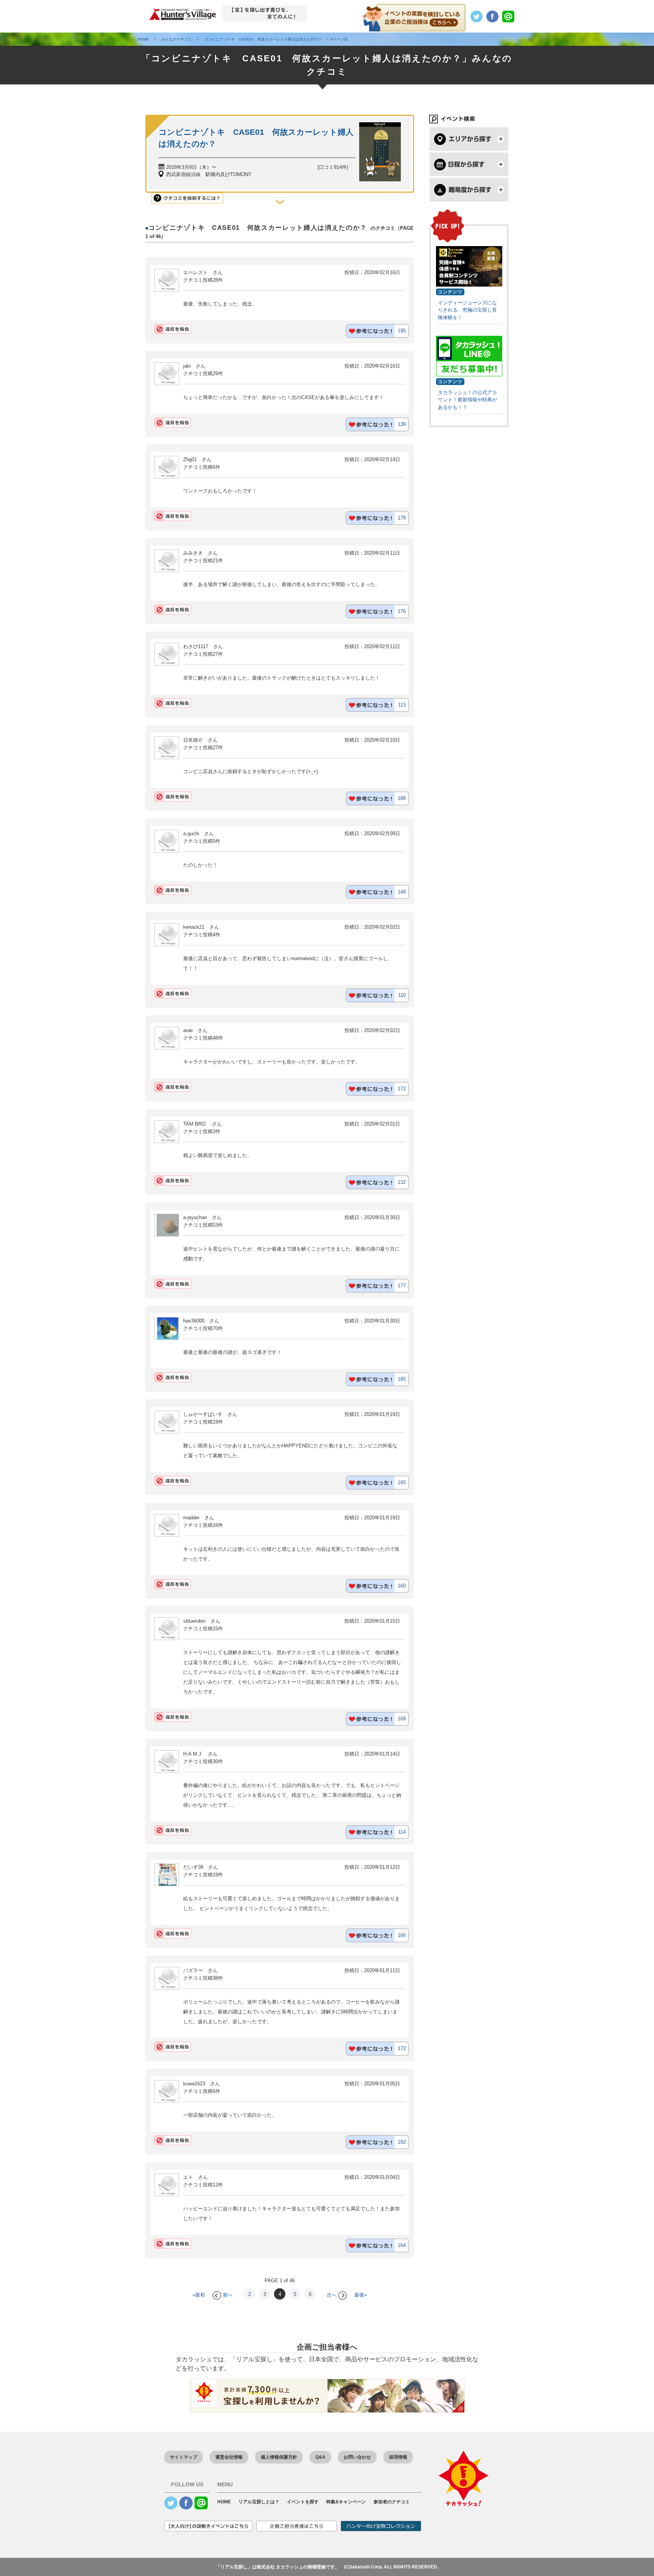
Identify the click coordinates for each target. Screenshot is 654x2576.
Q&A (320, 2457)
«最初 (199, 2295)
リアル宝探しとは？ (259, 2502)
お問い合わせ (357, 2457)
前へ (228, 2295)
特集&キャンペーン (346, 2502)
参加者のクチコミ (392, 2502)
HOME (224, 2502)
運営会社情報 (229, 2457)
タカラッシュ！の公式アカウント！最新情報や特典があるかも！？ (467, 400)
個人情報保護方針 (279, 2457)
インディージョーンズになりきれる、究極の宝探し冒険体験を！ (467, 310)
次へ (332, 2295)
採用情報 (398, 2457)
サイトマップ (184, 2457)
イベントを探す (303, 2502)
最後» (360, 2295)
